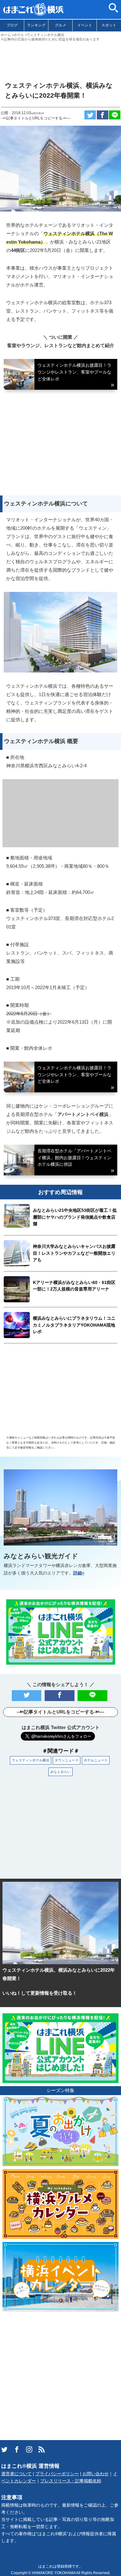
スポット (109, 25)
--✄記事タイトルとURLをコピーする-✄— (36, 118)
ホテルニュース (96, 1760)
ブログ (12, 25)
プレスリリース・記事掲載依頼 (71, 2481)
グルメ (60, 25)
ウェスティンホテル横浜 (31, 1760)
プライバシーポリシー (57, 2474)
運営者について (16, 2474)
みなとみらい (60, 1772)
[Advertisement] (60, 59)
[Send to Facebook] (103, 115)
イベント (85, 25)
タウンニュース (67, 1760)
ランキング (36, 25)
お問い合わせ (96, 2474)
